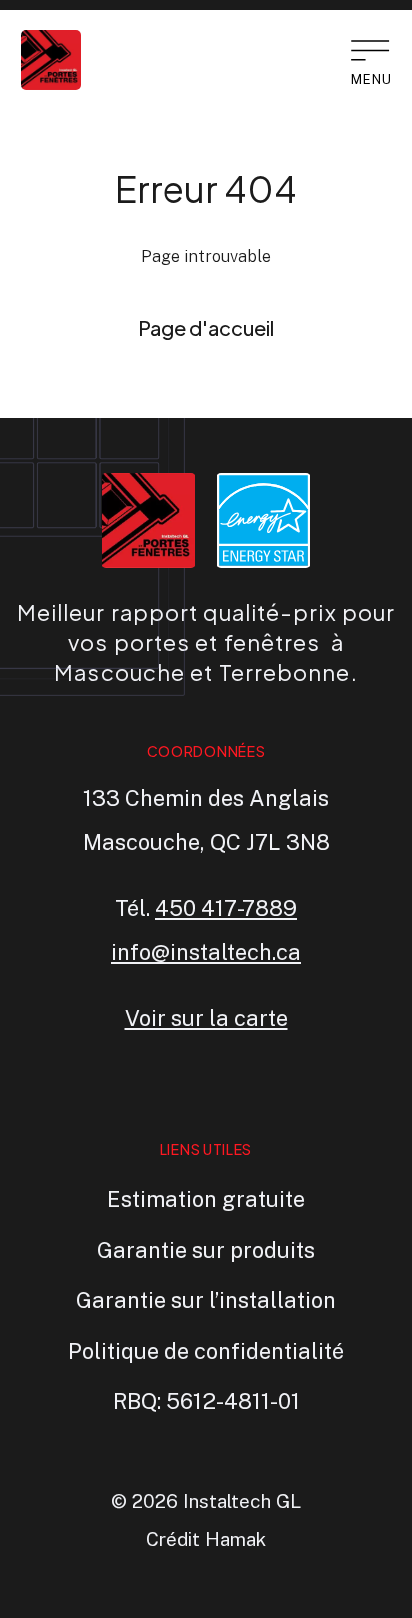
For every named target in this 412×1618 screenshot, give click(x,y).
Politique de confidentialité (206, 1351)
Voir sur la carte (206, 1018)
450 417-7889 (226, 908)
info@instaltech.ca (206, 952)
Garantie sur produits (206, 1250)
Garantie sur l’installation (206, 1300)
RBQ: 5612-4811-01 (206, 1401)
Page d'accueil (206, 327)
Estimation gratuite (206, 1199)
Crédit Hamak (206, 1539)
